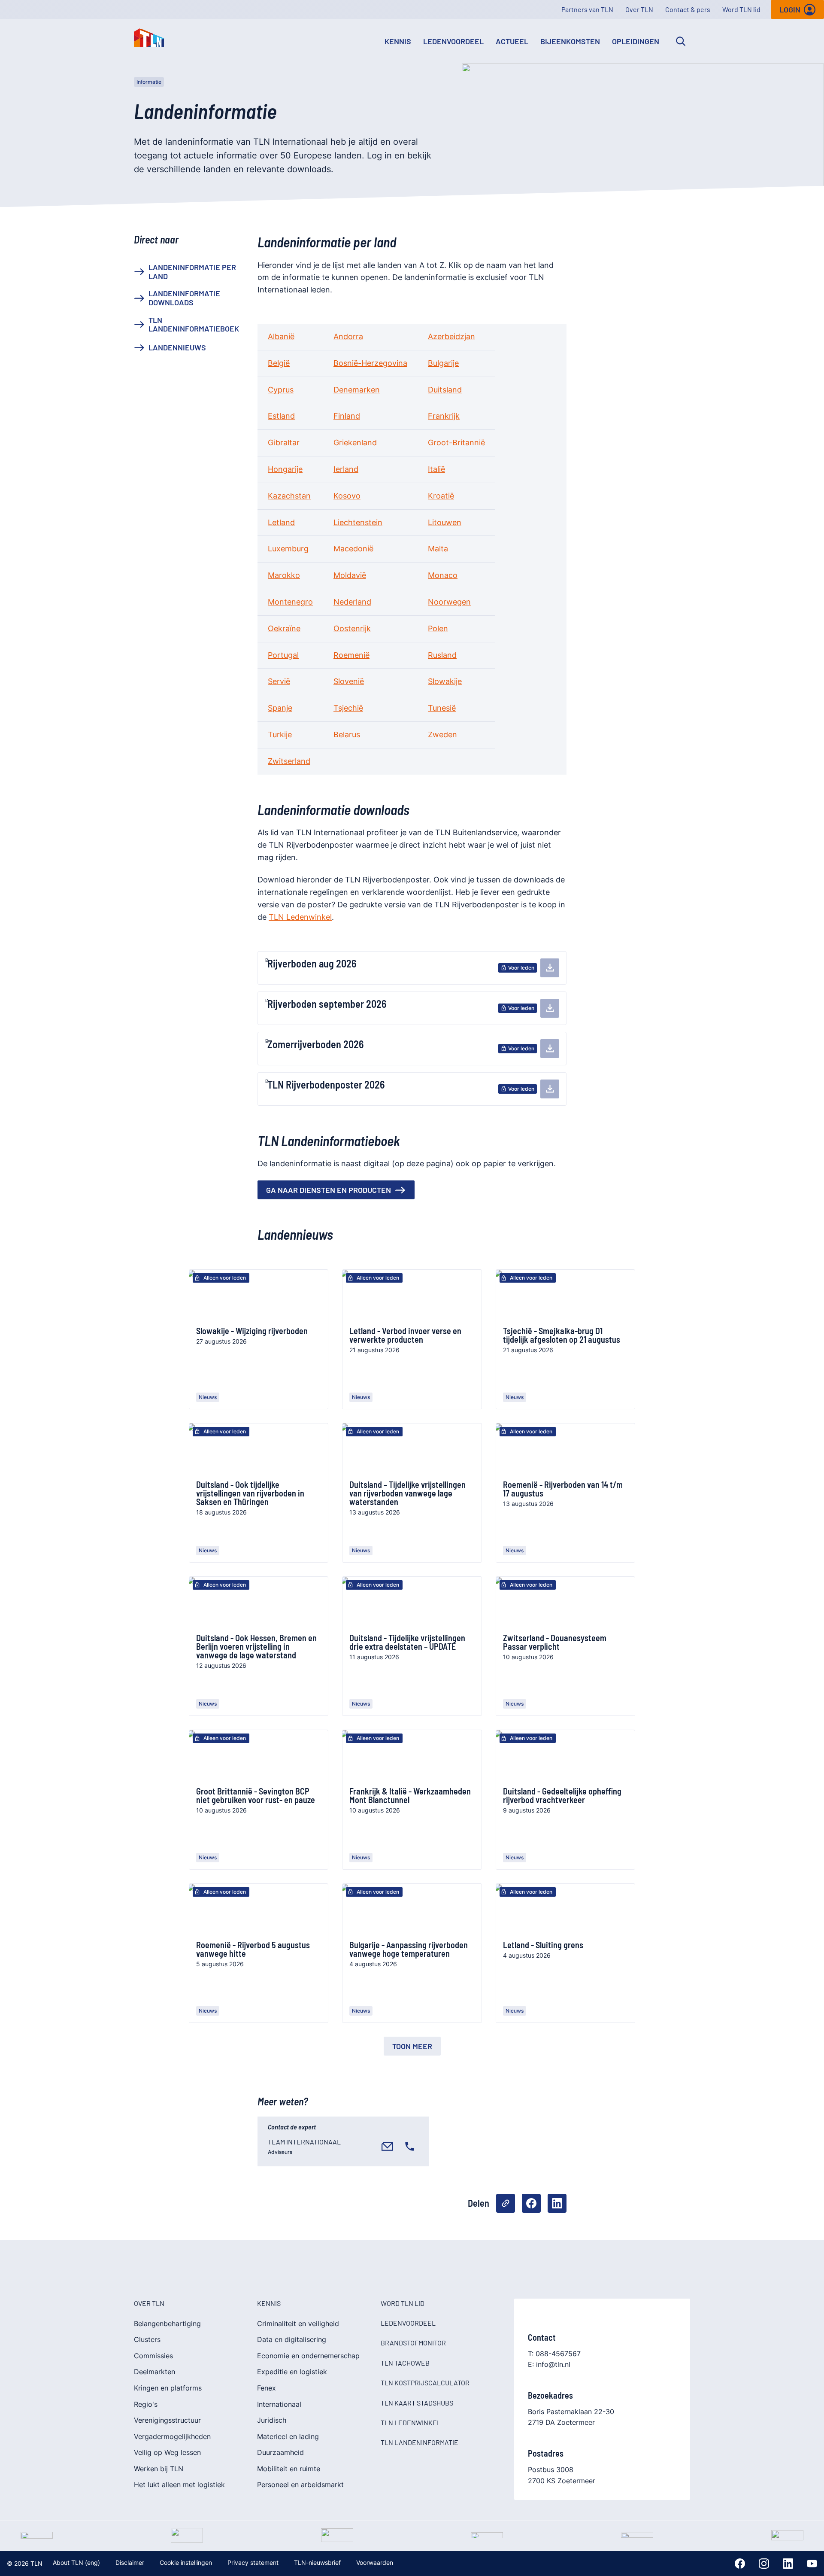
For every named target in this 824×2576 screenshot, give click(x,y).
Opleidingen (636, 41)
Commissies (153, 2356)
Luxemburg (288, 549)
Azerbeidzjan (451, 336)
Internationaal (279, 2404)
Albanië (281, 336)
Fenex (267, 2388)
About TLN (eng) (76, 2562)
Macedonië (353, 549)
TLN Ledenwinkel (300, 917)
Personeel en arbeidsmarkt (300, 2485)
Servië (279, 681)
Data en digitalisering (292, 2339)
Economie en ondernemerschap (308, 2356)
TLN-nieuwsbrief (317, 2562)
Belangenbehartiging (167, 2324)
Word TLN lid (741, 9)
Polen (438, 628)
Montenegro (290, 602)
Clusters (147, 2339)
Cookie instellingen (186, 2562)
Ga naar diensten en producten (329, 1190)
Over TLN (639, 9)
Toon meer (412, 2046)
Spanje (280, 708)
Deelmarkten (154, 2372)
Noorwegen (449, 602)
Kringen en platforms (168, 2388)
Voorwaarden (375, 2562)
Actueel (512, 41)
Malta (438, 549)
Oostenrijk (352, 628)
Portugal (283, 655)
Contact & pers (688, 9)
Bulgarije (443, 363)
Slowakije (445, 681)
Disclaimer (130, 2562)
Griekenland (355, 443)
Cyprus (281, 390)
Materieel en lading (288, 2436)
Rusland (442, 655)
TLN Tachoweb (405, 2363)
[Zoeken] (681, 41)
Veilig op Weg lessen (167, 2452)
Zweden (442, 734)
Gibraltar (284, 443)
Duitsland (445, 390)
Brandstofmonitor (413, 2343)
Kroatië (441, 496)
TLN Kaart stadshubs (417, 2403)
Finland (347, 416)
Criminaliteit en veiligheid (298, 2324)
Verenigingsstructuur (167, 2420)
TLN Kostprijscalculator (425, 2383)
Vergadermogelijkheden (172, 2436)
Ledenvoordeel (453, 41)
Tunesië (442, 708)
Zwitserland (289, 761)
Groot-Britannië (456, 443)
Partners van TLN (587, 9)
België (279, 363)
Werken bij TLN (159, 2469)
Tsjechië (348, 708)
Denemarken (357, 390)
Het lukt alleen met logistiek (179, 2485)
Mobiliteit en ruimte (289, 2469)
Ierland (346, 469)
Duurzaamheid (280, 2452)
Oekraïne (284, 628)
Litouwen (445, 522)
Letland (281, 522)
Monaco (443, 575)
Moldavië (350, 575)
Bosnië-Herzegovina (370, 363)
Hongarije (285, 469)
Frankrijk (444, 416)
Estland (281, 416)
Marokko (284, 575)
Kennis (398, 41)
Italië (436, 469)
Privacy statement (253, 2562)
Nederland (352, 602)
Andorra (348, 336)
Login (790, 9)
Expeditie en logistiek (292, 2372)
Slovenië (349, 681)
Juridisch (272, 2420)
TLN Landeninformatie (420, 2442)
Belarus (347, 734)
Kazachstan (289, 496)
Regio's (146, 2404)
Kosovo (347, 496)
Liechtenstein (358, 522)
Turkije (280, 734)
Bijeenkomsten (570, 41)
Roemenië (351, 655)
